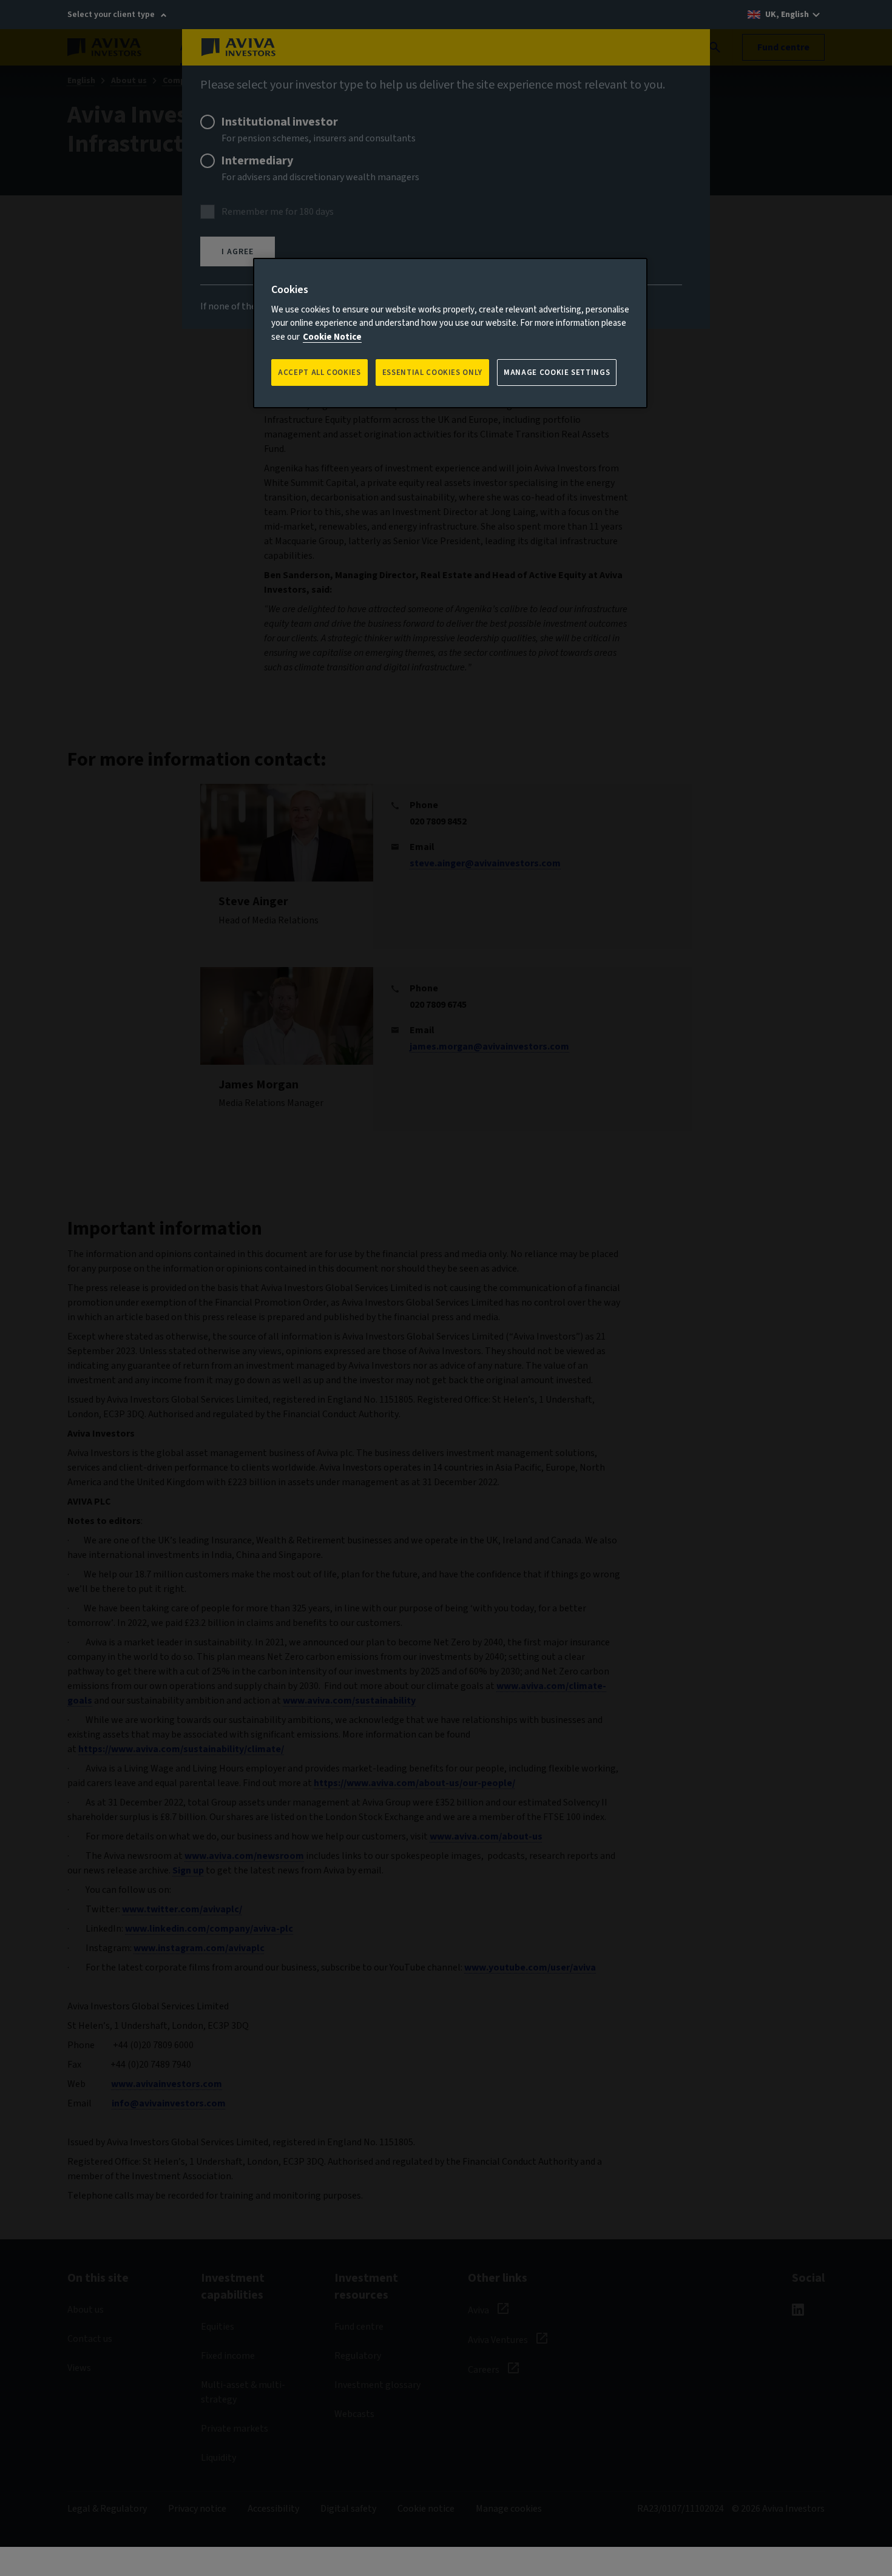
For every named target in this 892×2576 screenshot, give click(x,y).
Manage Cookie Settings (557, 373)
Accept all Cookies (319, 373)
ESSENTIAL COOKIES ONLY (432, 373)
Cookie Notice (332, 337)
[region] (450, 333)
